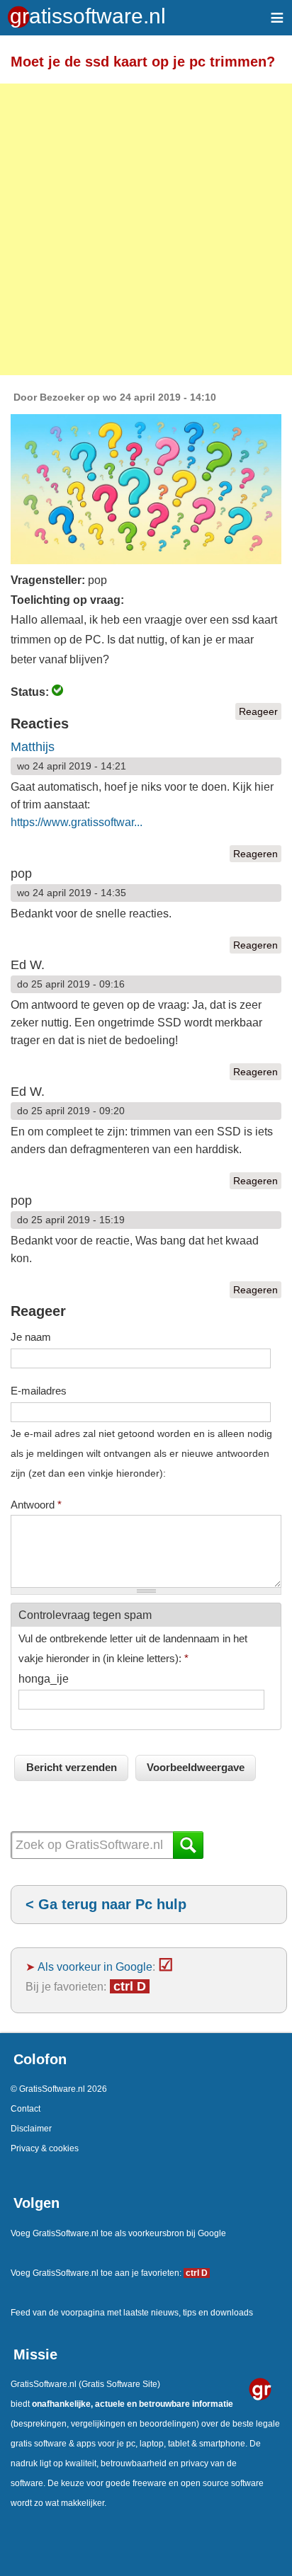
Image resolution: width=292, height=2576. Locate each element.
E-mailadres (39, 1391)
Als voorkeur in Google (95, 1967)
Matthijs (33, 747)
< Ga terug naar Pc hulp (106, 1904)
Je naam (31, 1337)
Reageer (258, 711)
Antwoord (36, 1505)
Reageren (255, 854)
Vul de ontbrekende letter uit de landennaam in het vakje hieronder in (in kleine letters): (133, 1648)
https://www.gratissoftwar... (77, 822)
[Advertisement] (146, 229)
